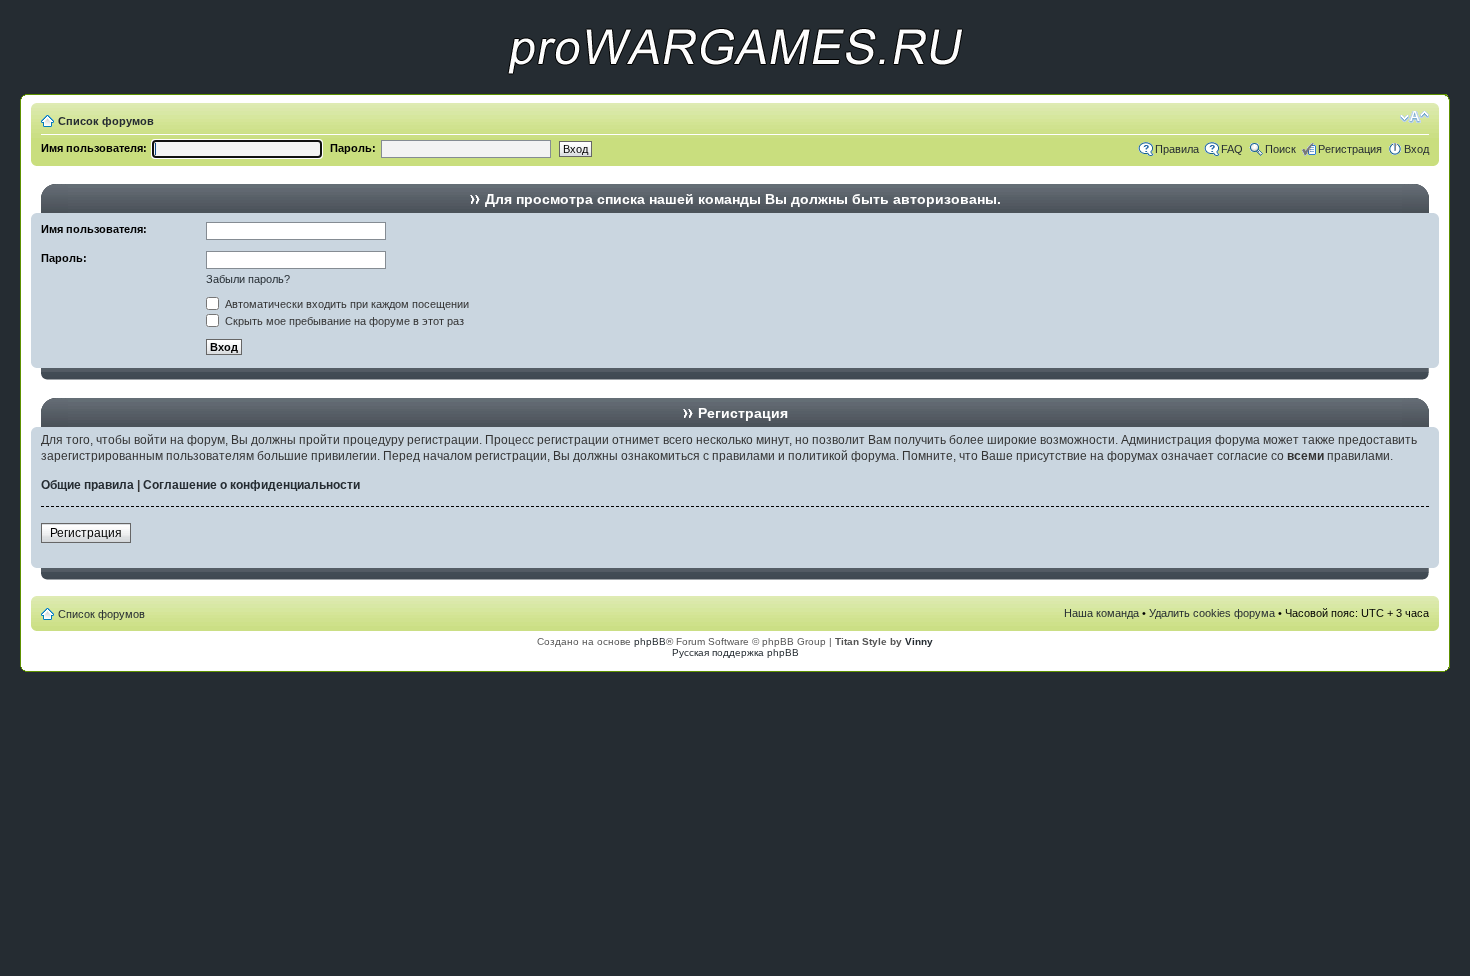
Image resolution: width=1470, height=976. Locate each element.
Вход (1416, 149)
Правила (1177, 149)
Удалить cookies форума (1212, 613)
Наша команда (1101, 613)
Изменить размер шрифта (1414, 117)
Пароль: (353, 148)
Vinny (919, 641)
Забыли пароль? (248, 279)
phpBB (650, 641)
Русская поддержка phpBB (735, 652)
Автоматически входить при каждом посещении (345, 304)
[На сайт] (735, 90)
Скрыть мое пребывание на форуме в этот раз (343, 321)
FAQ (1232, 149)
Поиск (1280, 149)
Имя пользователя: (94, 148)
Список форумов (106, 121)
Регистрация (1350, 149)
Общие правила (87, 485)
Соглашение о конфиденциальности (251, 485)
